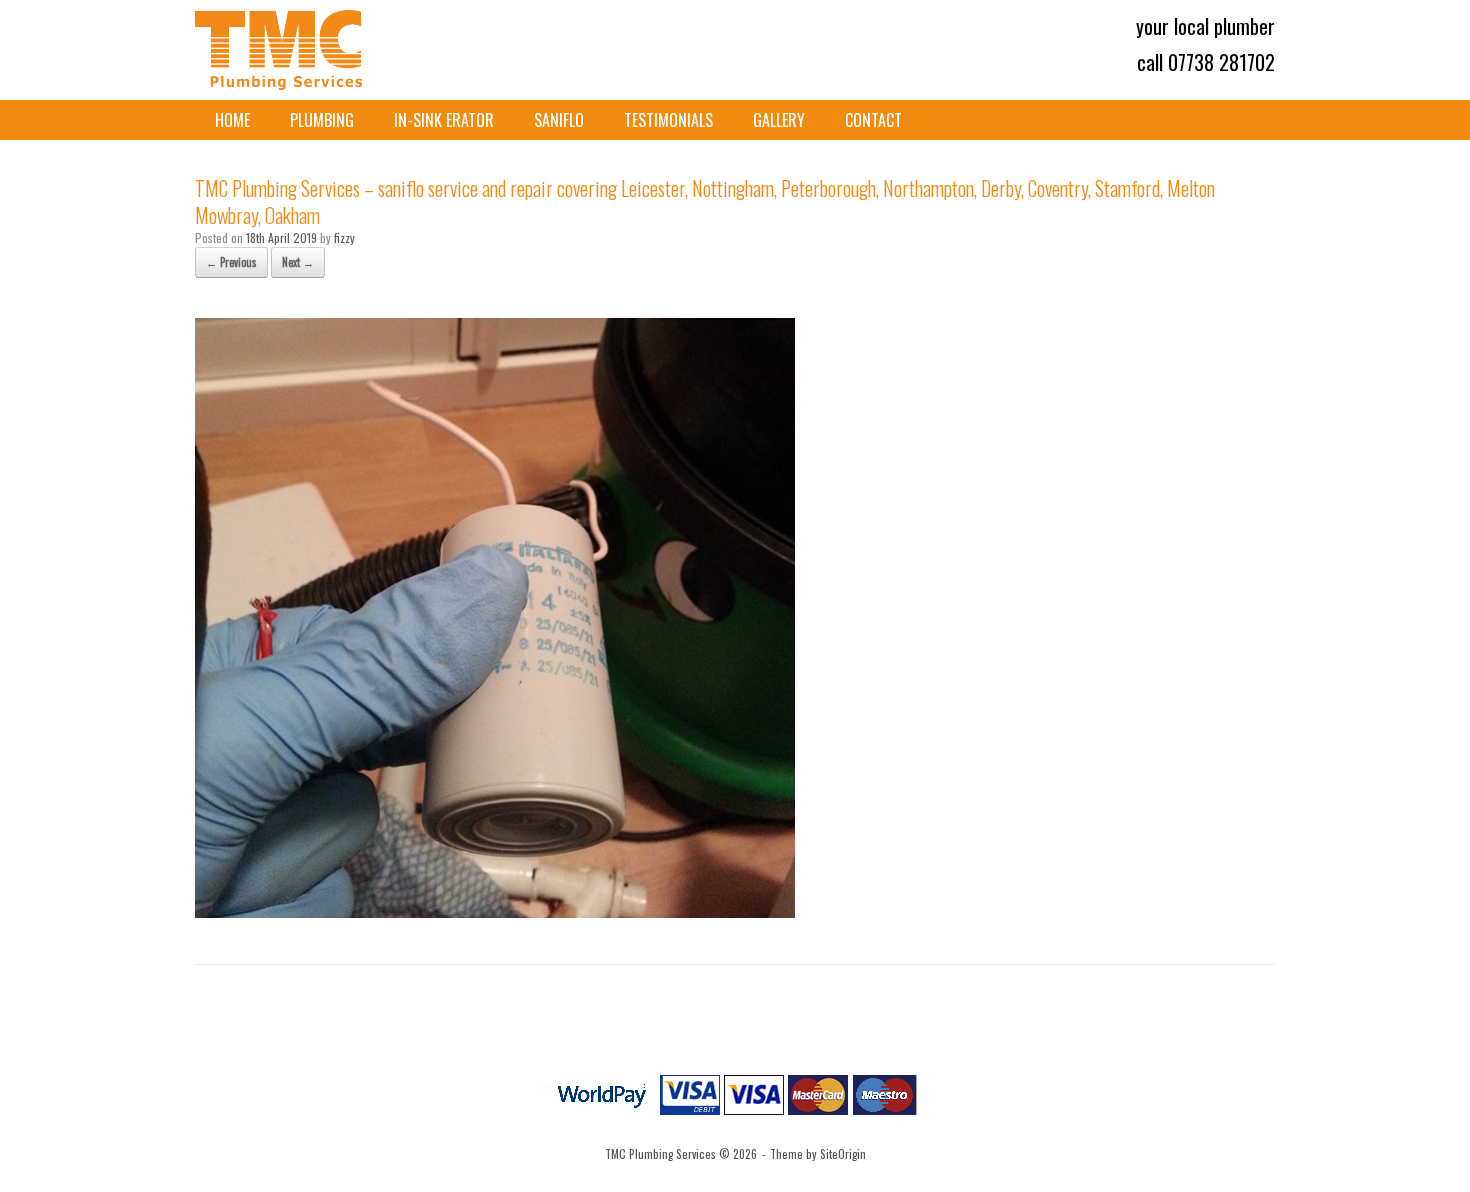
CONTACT (873, 120)
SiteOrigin (843, 1153)
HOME (232, 120)
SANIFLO (559, 120)
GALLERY (779, 120)
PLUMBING (322, 120)
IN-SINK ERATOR (444, 120)
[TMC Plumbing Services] (281, 50)
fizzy (344, 237)
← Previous (231, 262)
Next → (298, 262)
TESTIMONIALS (668, 120)
